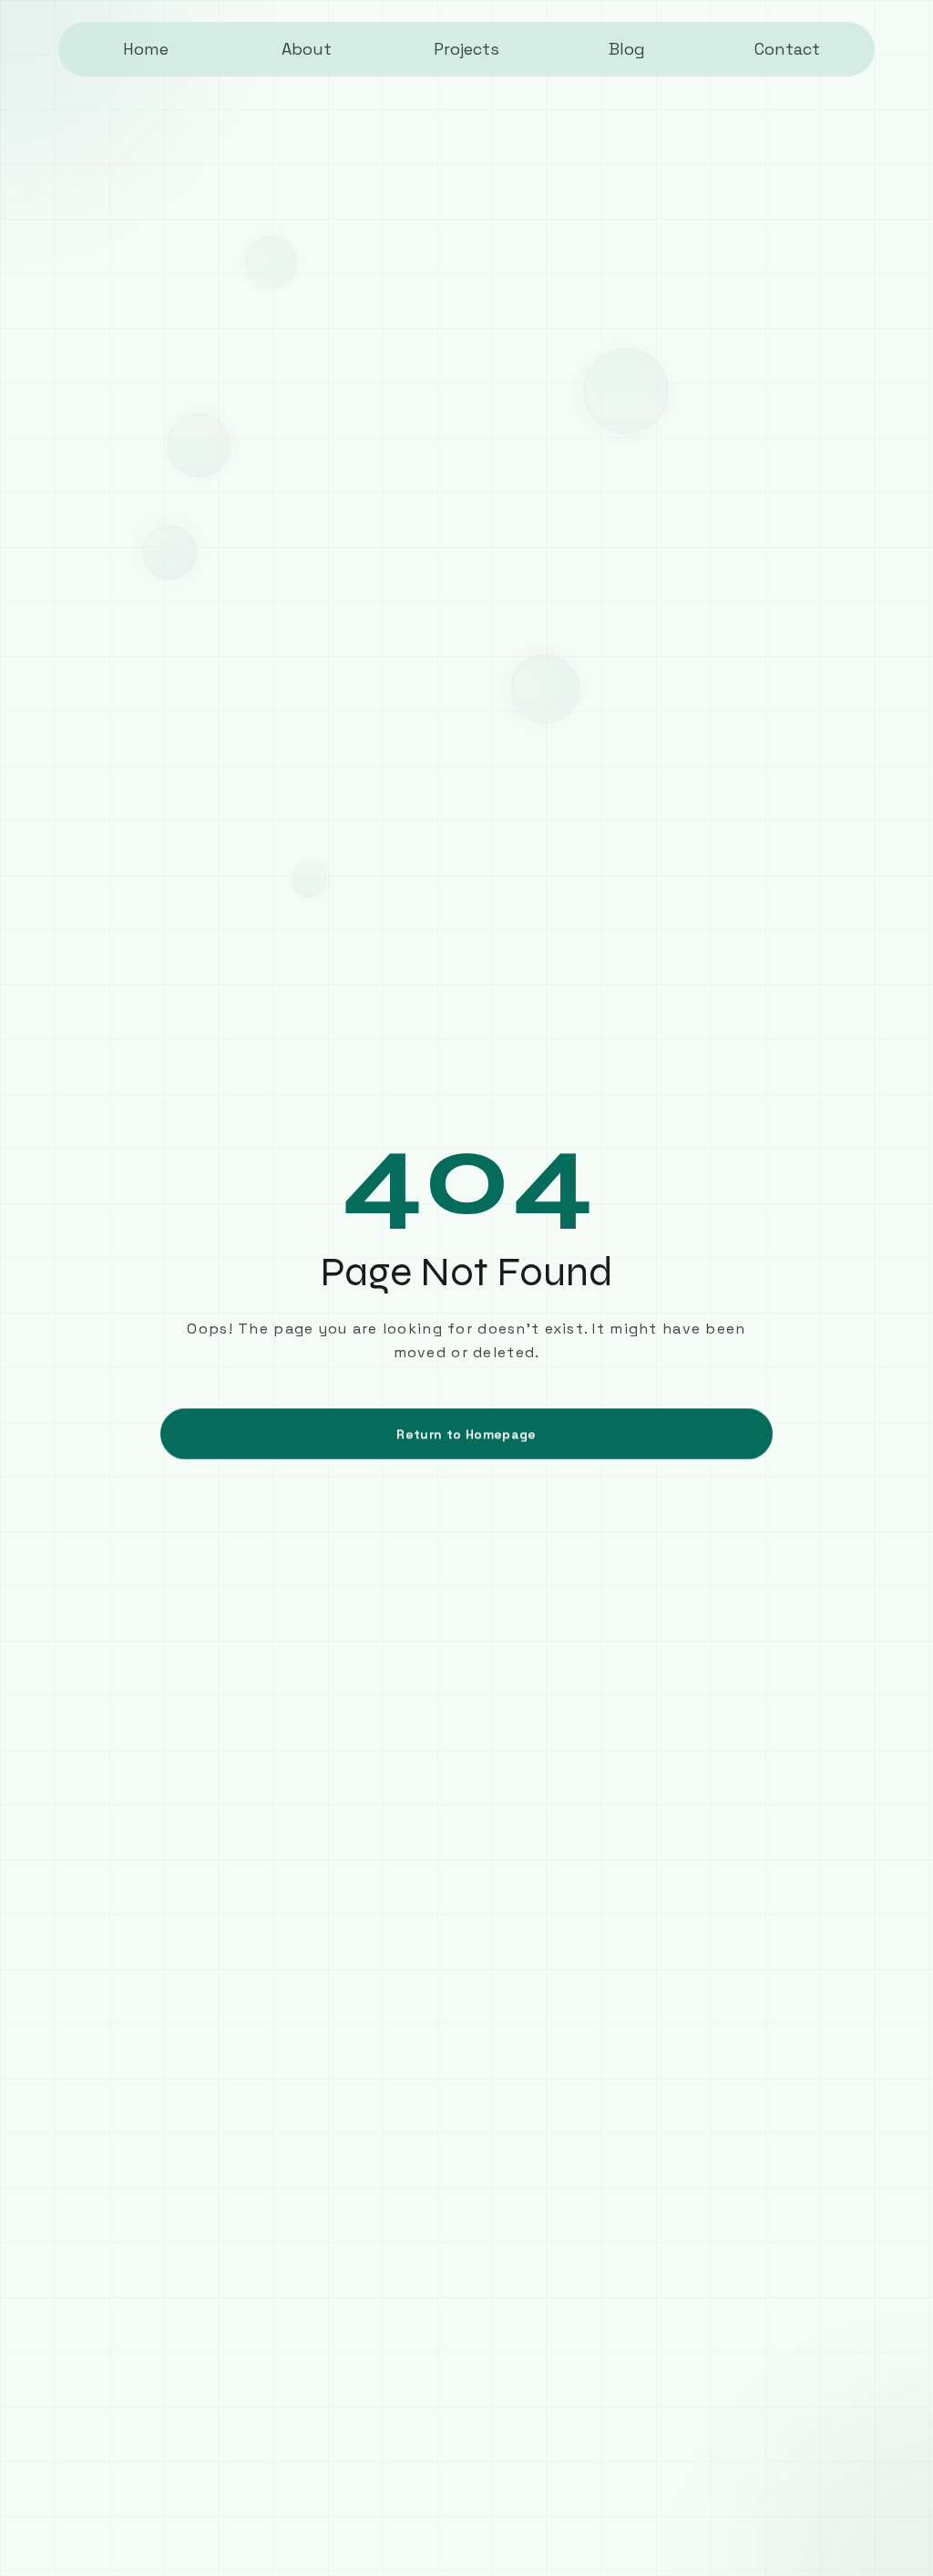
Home (146, 49)
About (307, 49)
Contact (787, 49)
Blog (627, 49)
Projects (466, 49)
